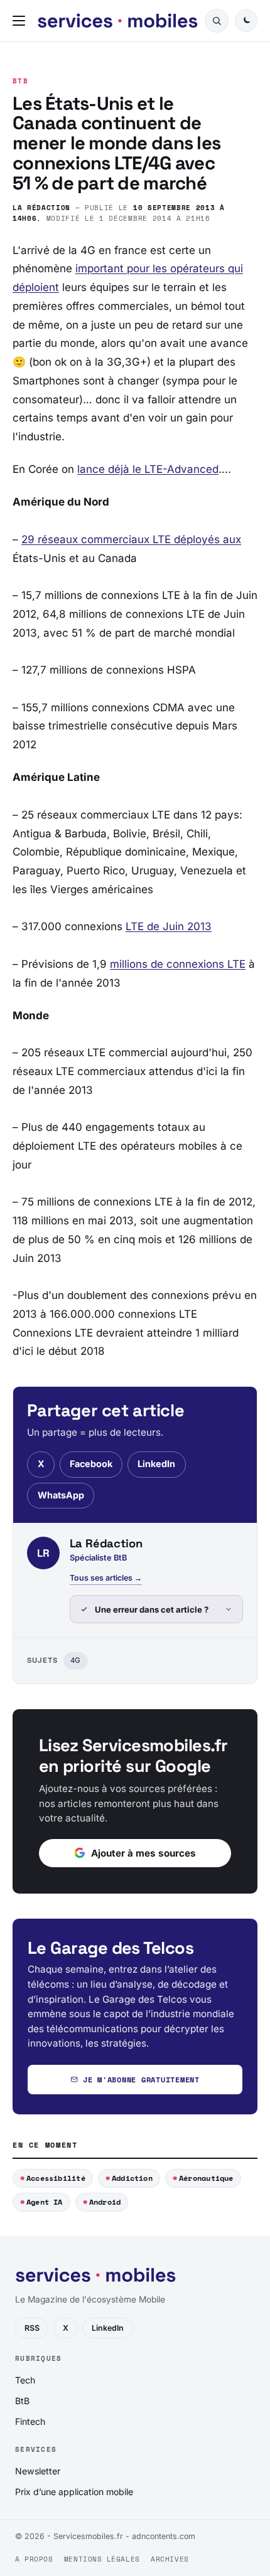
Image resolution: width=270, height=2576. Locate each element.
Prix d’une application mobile (74, 2492)
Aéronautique (206, 2178)
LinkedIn (156, 1464)
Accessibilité (56, 2178)
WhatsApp (61, 1495)
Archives (170, 2559)
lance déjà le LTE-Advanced (148, 469)
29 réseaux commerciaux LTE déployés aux (131, 539)
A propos (34, 2559)
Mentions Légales (102, 2559)
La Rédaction (41, 207)
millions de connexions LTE (178, 964)
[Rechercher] (217, 21)
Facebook (91, 1464)
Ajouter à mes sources (143, 1853)
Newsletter (38, 2471)
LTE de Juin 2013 (169, 926)
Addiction (132, 2178)
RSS (32, 2328)
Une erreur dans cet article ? (152, 1609)
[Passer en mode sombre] (246, 21)
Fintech (30, 2421)
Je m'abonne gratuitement (141, 2080)
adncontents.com (164, 2536)
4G (75, 1660)
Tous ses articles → (106, 1578)
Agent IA (45, 2202)
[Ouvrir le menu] (21, 21)
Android (105, 2202)
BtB (20, 81)
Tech (25, 2380)
